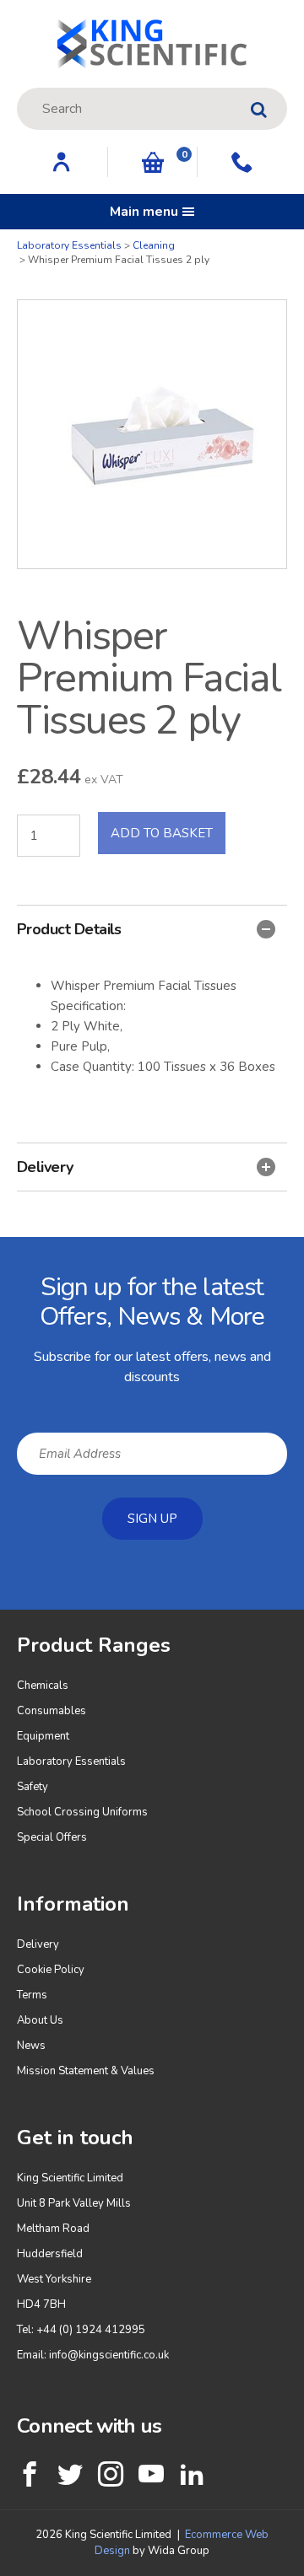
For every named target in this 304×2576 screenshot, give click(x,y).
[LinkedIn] (192, 2474)
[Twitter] (70, 2474)
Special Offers (52, 1837)
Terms (32, 1995)
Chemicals (43, 1686)
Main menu (144, 212)
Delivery (45, 1167)
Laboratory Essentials (69, 245)
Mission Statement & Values (86, 2071)
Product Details (69, 929)
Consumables (52, 1711)
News (31, 2046)
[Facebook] (30, 2474)
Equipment (43, 1736)
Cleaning (154, 245)
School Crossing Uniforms (82, 1812)
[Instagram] (111, 2474)
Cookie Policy (51, 1970)
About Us (40, 2020)
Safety (33, 1787)
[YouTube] (151, 2474)
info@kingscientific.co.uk (109, 2355)
